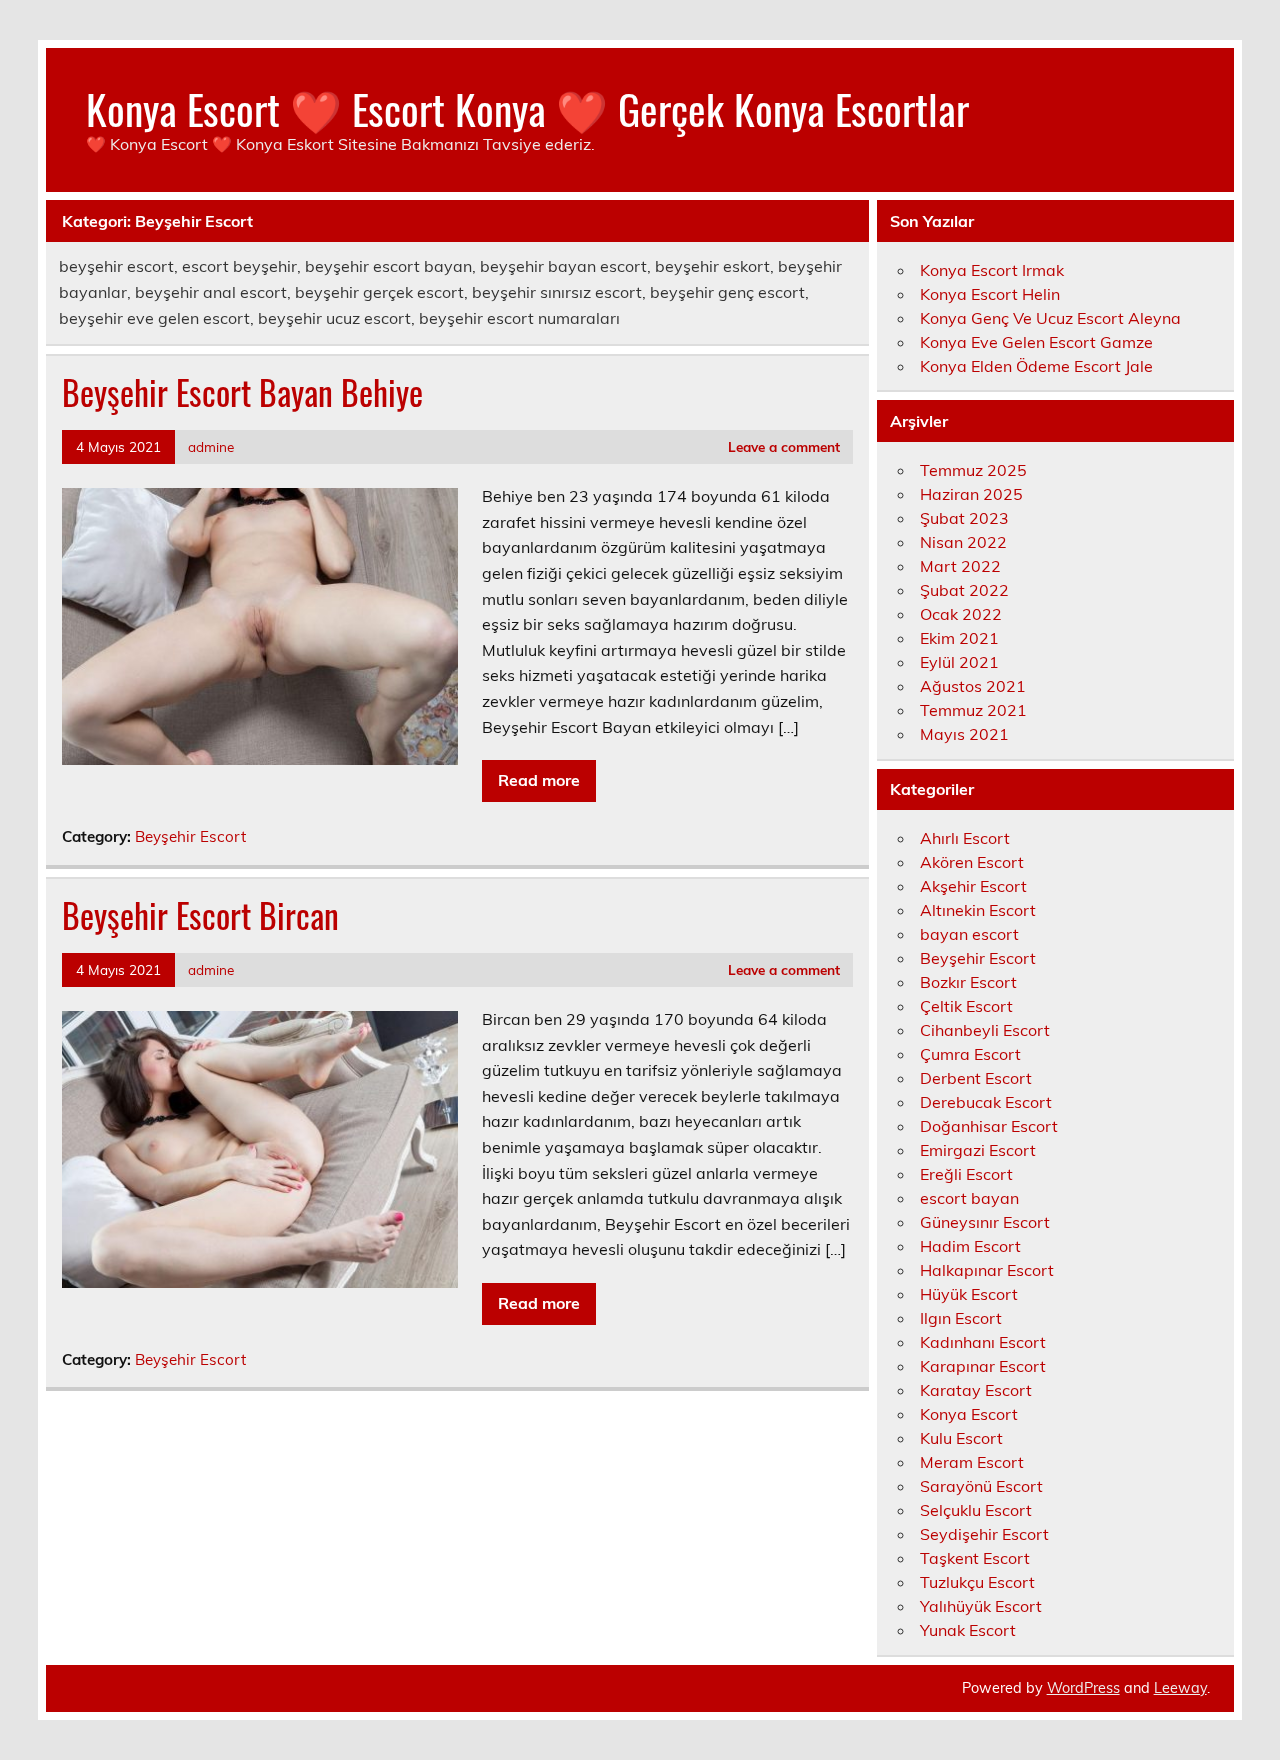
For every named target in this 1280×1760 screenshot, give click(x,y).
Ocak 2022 (961, 614)
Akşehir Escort (973, 886)
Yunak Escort (968, 1630)
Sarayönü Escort (981, 1486)
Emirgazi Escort (978, 1150)
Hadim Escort (970, 1246)
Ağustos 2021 (973, 686)
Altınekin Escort (978, 910)
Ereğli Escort (966, 1174)
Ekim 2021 (959, 638)
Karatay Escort (976, 1390)
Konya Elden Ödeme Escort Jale (1036, 366)
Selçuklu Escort (976, 1510)
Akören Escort (972, 862)
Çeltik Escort (966, 1006)
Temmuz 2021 (973, 710)
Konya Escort (969, 1414)
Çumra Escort (970, 1054)
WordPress (1083, 1688)
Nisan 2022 (963, 542)
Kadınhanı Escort (983, 1342)
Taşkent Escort (975, 1558)
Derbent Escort (976, 1078)
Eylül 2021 (959, 662)
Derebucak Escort (986, 1102)
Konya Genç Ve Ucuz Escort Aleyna (1050, 318)
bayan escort (969, 934)
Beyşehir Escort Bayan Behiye (242, 392)
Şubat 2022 (964, 590)
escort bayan (969, 1198)
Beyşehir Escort (190, 836)
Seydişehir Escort (984, 1534)
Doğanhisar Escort (989, 1126)
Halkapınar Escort (987, 1270)
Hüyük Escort (969, 1294)
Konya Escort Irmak (992, 270)
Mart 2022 (960, 566)
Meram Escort (972, 1462)
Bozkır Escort (968, 982)
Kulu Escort (961, 1438)
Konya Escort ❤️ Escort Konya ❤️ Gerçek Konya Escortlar (527, 108)
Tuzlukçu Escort (977, 1582)
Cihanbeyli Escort (985, 1030)
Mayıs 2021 (964, 734)
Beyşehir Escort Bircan (200, 915)
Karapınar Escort (983, 1366)
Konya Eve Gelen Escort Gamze (1036, 342)
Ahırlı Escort (965, 838)
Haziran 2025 (971, 494)
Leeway (1180, 1688)
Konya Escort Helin (990, 294)
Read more (539, 780)
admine (211, 446)
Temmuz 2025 (973, 470)
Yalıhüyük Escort (981, 1606)
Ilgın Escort (961, 1318)
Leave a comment (784, 446)
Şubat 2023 (964, 518)
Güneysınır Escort (985, 1222)
